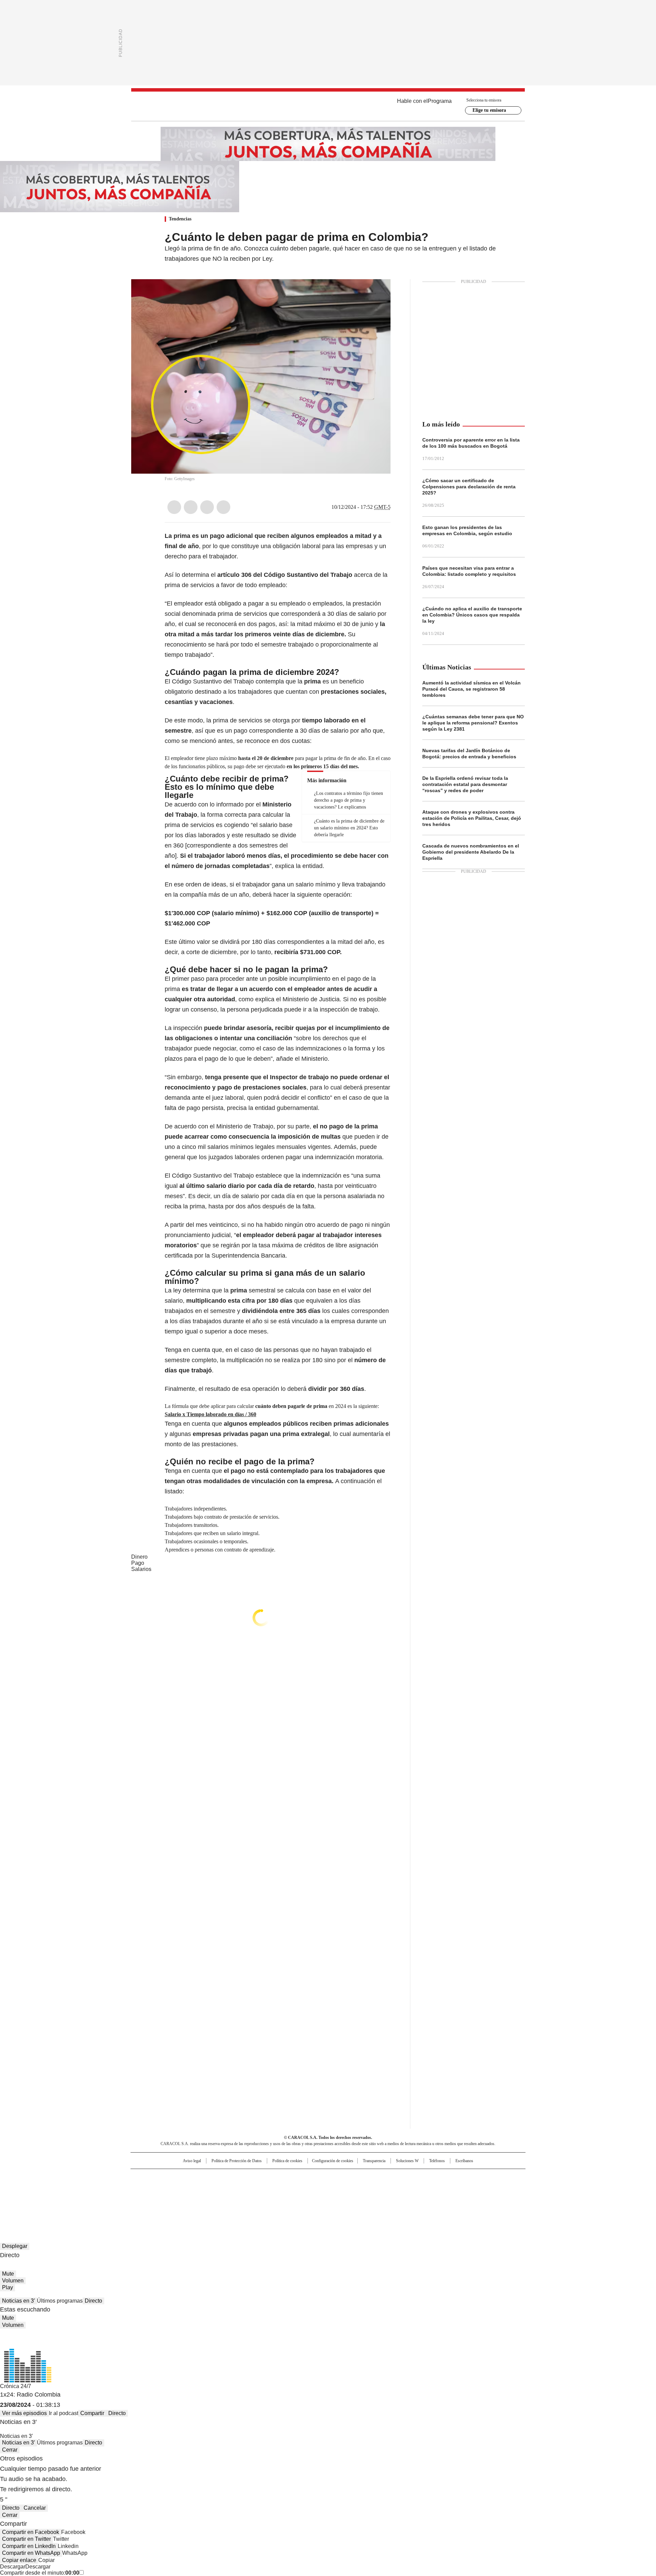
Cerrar (10, 2450)
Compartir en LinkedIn (29, 2546)
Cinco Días (341, 2188)
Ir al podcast (64, 2413)
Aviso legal (192, 2161)
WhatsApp (223, 507)
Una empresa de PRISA (189, 2184)
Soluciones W (407, 2161)
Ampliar (377, 293)
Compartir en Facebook (31, 2532)
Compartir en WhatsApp (31, 2553)
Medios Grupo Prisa (189, 2200)
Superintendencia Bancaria (248, 1256)
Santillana (310, 2177)
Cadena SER (380, 2177)
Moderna (279, 2198)
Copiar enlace (19, 2560)
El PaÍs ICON (341, 2198)
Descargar (13, 2567)
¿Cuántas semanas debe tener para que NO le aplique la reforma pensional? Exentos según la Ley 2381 (473, 723)
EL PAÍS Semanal (391, 2188)
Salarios (141, 1569)
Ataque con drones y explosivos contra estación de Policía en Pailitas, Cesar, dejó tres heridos (472, 818)
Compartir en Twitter (26, 2539)
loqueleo (400, 2198)
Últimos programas (60, 2301)
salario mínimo (316, 884)
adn (426, 2177)
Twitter (191, 507)
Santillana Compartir (347, 2177)
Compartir (92, 2413)
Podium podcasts (311, 2198)
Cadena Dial (367, 2188)
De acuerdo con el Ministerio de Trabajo (219, 1126)
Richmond (245, 2198)
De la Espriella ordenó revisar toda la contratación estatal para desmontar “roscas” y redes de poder (465, 784)
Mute (8, 2274)
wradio (315, 2188)
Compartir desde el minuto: (40, 2573)
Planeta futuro (420, 2188)
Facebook (174, 507)
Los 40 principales (278, 2177)
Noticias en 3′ (18, 2301)
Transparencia (374, 2161)
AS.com (404, 2177)
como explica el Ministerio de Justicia (289, 999)
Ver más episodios (24, 2413)
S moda (370, 2198)
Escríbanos (464, 2161)
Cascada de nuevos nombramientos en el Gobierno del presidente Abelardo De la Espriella (471, 852)
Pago (138, 1563)
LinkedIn (207, 507)
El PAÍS (247, 2177)
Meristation (434, 2198)
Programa (440, 101)
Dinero (139, 1557)
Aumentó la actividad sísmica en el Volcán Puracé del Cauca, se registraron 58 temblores (471, 689)
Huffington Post (258, 2188)
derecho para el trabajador (201, 556)
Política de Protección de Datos (237, 2161)
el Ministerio (311, 1059)
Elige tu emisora (489, 110)
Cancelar (35, 2508)
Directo (93, 2301)
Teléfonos (437, 2161)
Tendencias (180, 219)
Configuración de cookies (333, 2161)
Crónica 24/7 (16, 2386)
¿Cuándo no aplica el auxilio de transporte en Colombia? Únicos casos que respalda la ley (472, 615)
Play (8, 2287)
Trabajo (244, 1176)
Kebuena (449, 2188)
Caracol (451, 2177)
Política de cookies (287, 2161)
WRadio (328, 106)
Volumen (13, 2281)
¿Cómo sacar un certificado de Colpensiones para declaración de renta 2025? (469, 487)
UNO (294, 2188)
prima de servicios (190, 585)
